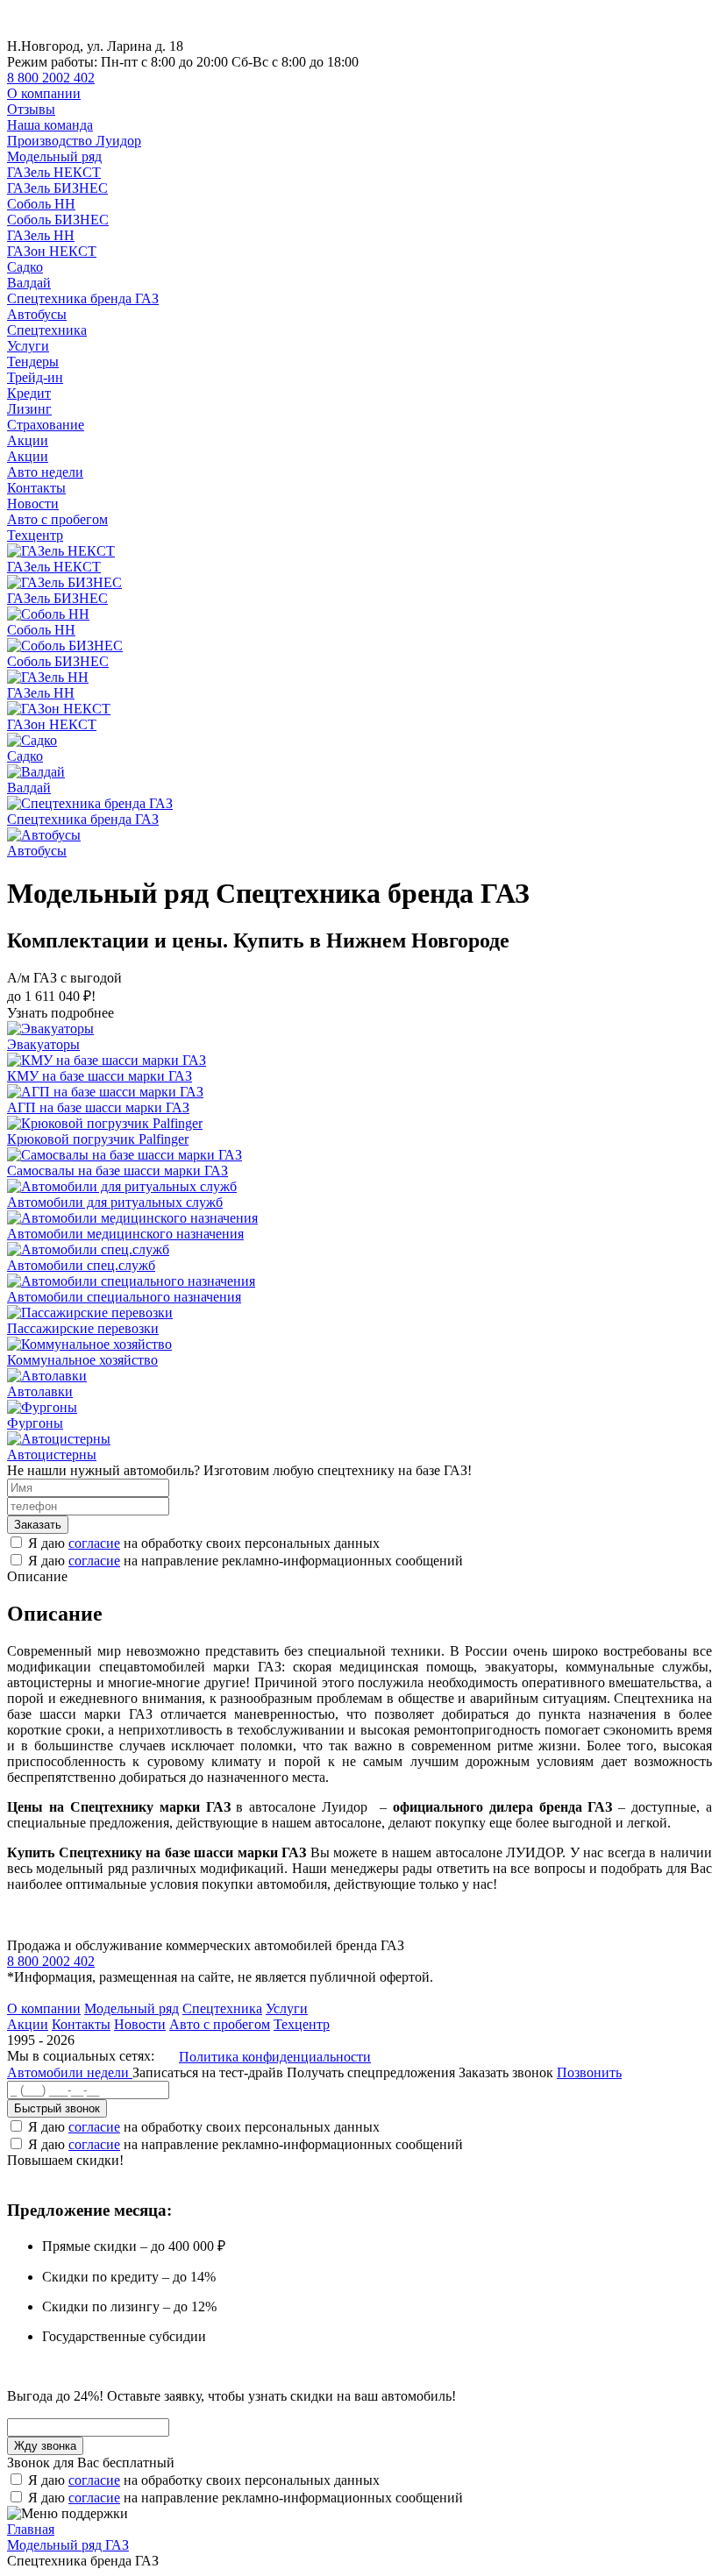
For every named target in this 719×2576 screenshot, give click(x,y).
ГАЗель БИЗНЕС (57, 188)
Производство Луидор (74, 141)
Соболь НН (41, 204)
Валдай (29, 283)
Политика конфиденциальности (275, 2057)
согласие (94, 1543)
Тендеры (33, 362)
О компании (44, 93)
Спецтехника (47, 330)
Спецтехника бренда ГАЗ (83, 298)
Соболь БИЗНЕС (58, 220)
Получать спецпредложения (373, 2072)
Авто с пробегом (57, 519)
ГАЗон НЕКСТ (52, 251)
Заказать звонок (506, 2072)
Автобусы (37, 314)
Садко (25, 267)
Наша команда (50, 125)
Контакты (36, 488)
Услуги (28, 346)
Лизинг (29, 409)
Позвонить (589, 2072)
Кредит (29, 393)
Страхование (46, 425)
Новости (33, 504)
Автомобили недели (70, 2072)
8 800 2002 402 (51, 78)
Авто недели (45, 472)
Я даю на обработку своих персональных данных (204, 1543)
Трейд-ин (35, 377)
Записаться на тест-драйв (210, 2072)
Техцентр (35, 535)
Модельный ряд (54, 156)
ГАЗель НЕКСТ (54, 172)
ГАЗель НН (41, 235)
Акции (28, 440)
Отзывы (31, 109)
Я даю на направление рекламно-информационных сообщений (246, 1561)
